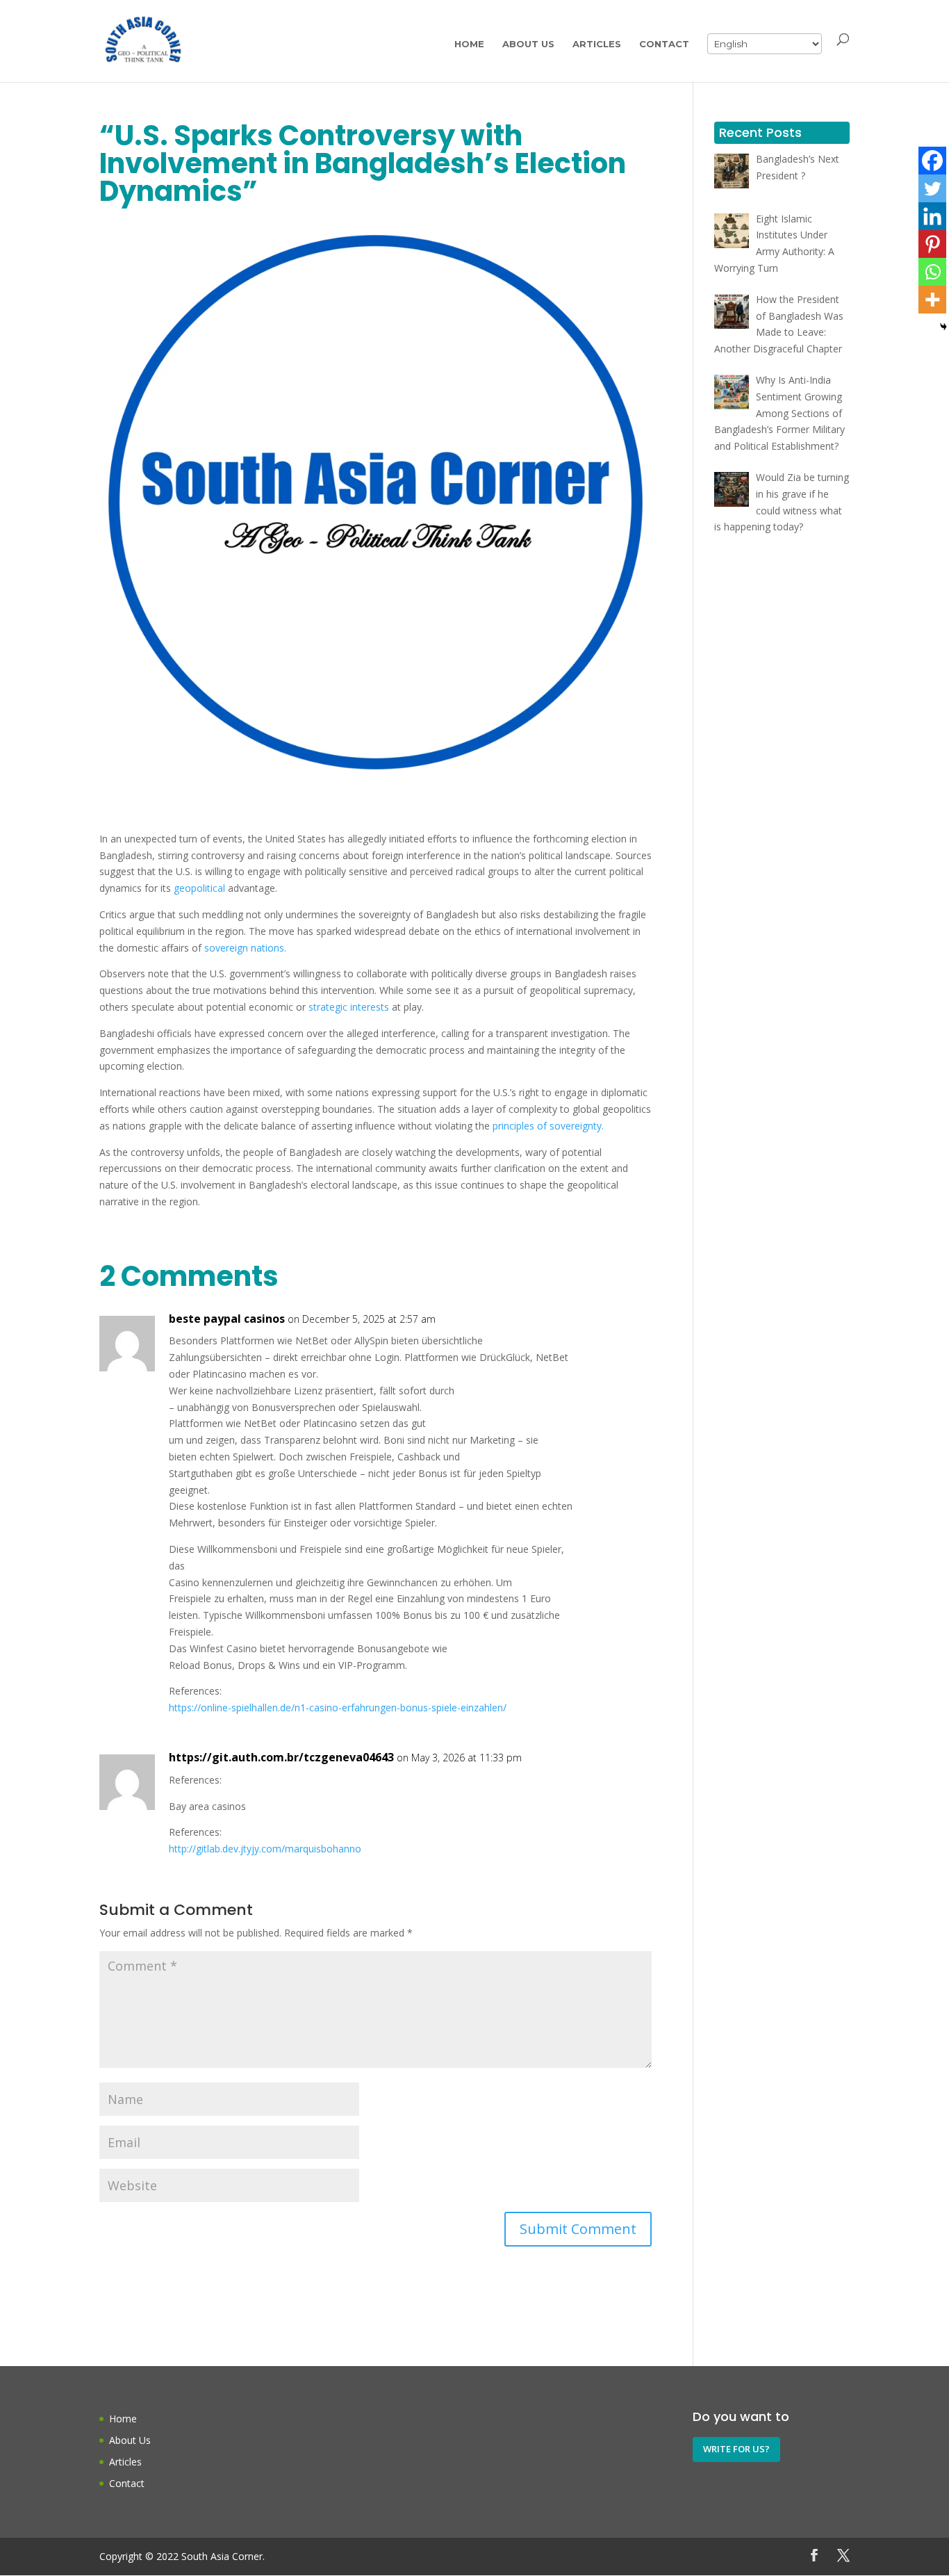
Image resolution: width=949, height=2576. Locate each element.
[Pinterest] (932, 244)
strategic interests (349, 1007)
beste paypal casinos (227, 1319)
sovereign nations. (245, 948)
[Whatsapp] (932, 272)
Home (469, 44)
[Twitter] (932, 188)
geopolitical (199, 888)
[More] (932, 300)
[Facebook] (932, 161)
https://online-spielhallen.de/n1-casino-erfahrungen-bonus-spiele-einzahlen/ (338, 1707)
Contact (664, 44)
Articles (597, 44)
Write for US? (736, 2449)
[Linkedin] (932, 216)
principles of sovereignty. (548, 1126)
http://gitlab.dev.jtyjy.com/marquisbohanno (265, 1849)
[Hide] (943, 327)
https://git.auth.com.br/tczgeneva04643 (281, 1757)
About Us (528, 44)
